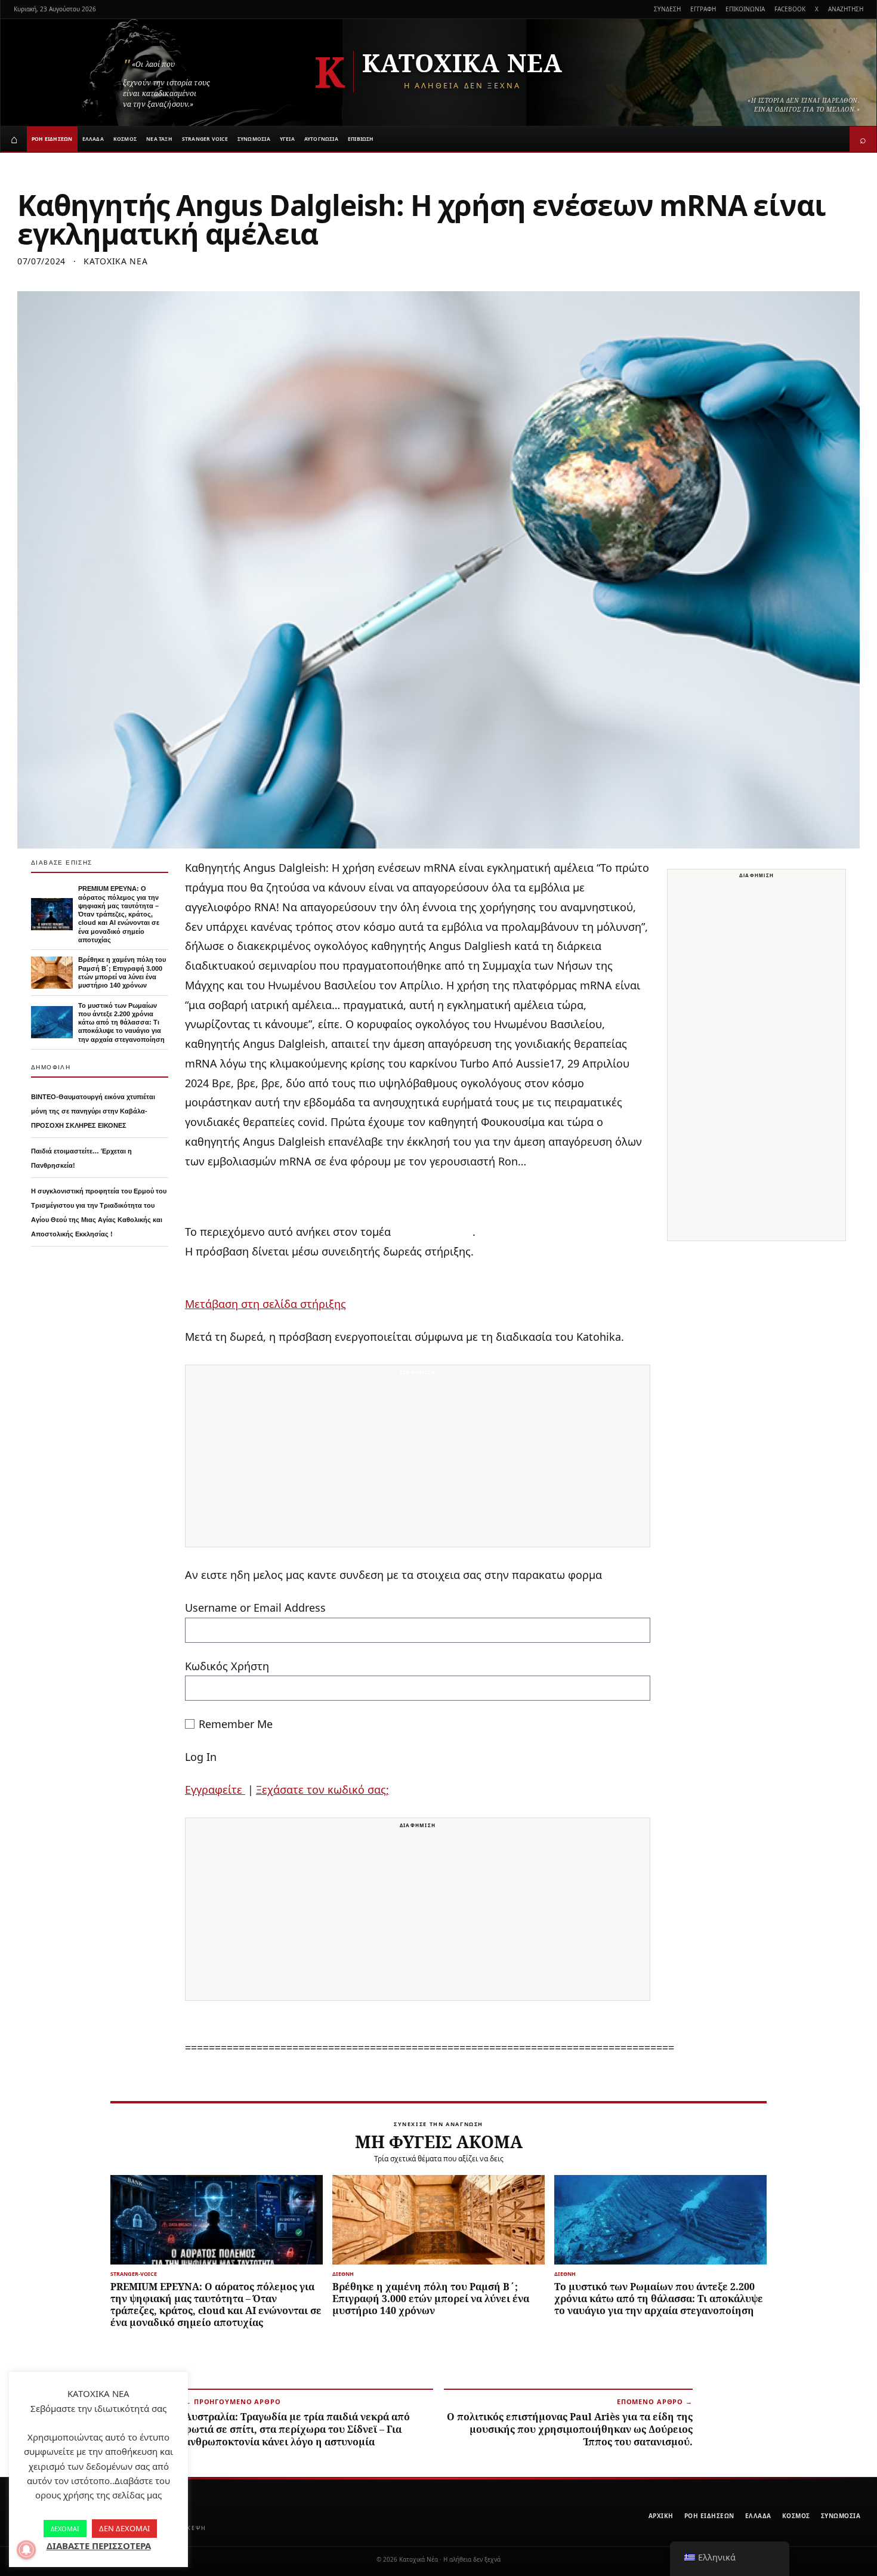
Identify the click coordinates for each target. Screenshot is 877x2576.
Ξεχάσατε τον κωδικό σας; (322, 1790)
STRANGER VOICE (205, 139)
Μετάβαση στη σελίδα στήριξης (265, 1304)
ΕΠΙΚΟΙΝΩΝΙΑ (745, 9)
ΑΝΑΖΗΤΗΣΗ (846, 9)
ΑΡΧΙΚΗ (661, 2516)
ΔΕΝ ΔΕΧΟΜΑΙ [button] (124, 2528)
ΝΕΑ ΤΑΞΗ (159, 139)
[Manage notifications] (26, 2550)
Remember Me (236, 1724)
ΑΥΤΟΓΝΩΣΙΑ (321, 139)
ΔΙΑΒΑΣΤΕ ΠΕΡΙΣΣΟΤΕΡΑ (99, 2546)
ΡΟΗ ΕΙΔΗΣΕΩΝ (52, 139)
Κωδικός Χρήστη (227, 1666)
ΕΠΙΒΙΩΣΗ (361, 139)
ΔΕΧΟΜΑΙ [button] (65, 2529)
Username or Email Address (255, 1608)
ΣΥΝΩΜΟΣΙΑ (254, 139)
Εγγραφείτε (215, 1790)
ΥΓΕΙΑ (287, 139)
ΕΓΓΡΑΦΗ (703, 9)
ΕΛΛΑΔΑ (93, 139)
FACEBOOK (790, 9)
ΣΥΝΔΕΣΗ (667, 9)
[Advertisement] (418, 1463)
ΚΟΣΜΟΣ (125, 139)
